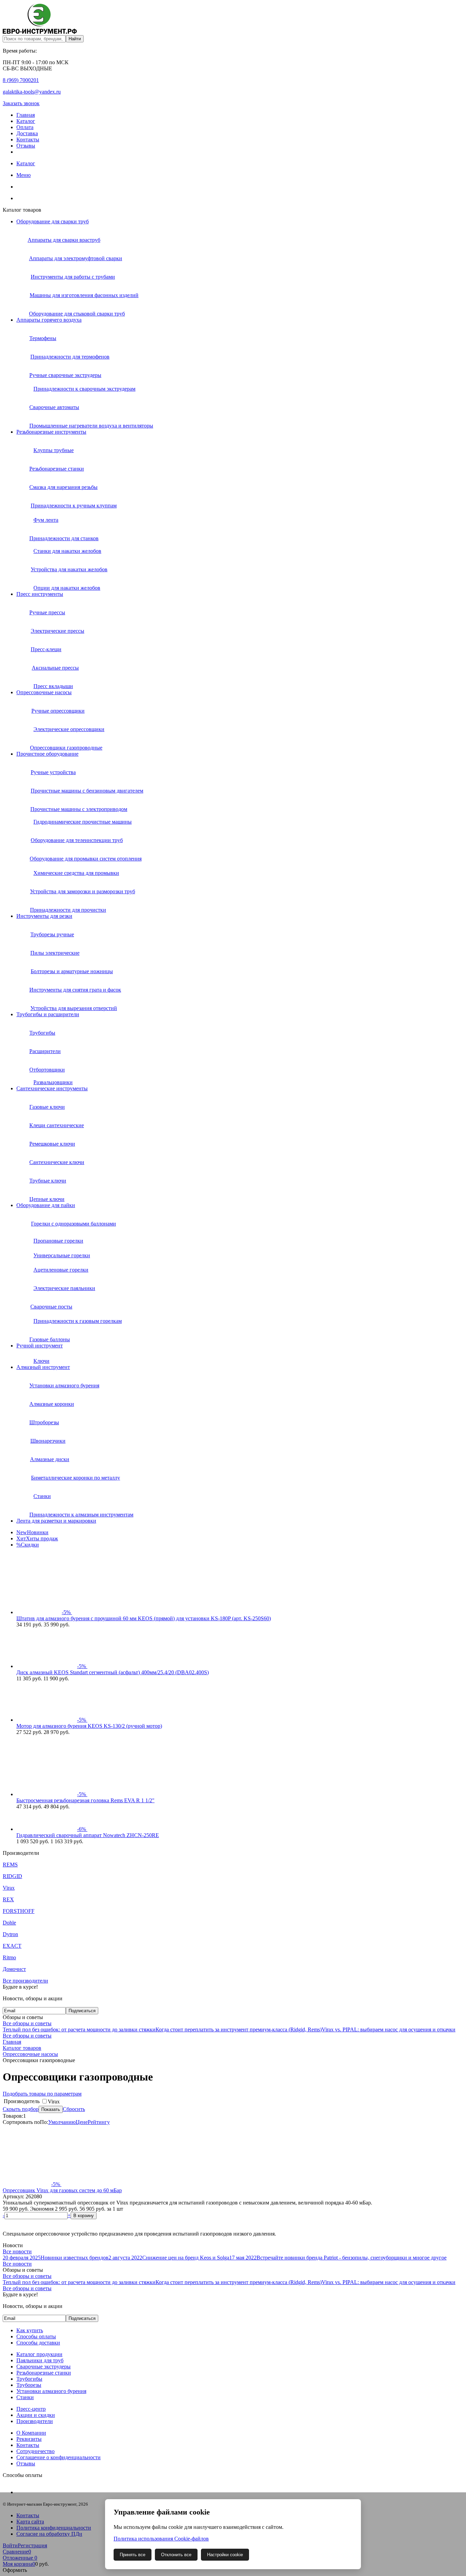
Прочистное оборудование (47, 754)
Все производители (25, 1981)
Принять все (133, 2555)
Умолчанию (62, 2122)
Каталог (26, 121)
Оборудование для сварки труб (53, 221)
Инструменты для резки (44, 916)
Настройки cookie (225, 2555)
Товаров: (13, 2116)
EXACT (12, 1946)
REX (8, 1899)
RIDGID (12, 1876)
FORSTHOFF (19, 1911)
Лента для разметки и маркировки (56, 1521)
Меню (24, 175)
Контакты (28, 139)
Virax (9, 1888)
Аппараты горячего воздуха (49, 320)
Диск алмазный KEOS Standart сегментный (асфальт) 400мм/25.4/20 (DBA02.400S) (113, 1672)
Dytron (10, 1934)
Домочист (14, 1969)
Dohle (9, 1923)
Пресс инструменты (40, 594)
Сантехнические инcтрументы (52, 1088)
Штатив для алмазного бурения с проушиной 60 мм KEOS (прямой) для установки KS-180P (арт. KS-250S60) (144, 1618)
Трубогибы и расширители (48, 1014)
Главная (26, 115)
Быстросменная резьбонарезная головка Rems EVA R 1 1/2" (85, 1800)
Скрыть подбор (21, 2109)
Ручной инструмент (40, 1346)
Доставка (27, 133)
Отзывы (26, 146)
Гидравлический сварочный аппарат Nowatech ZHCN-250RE (88, 1835)
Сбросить (74, 2109)
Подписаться (82, 2011)
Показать (51, 2109)
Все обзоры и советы (27, 2023)
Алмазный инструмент (43, 1367)
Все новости (17, 2251)
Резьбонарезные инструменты (51, 432)
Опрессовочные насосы (44, 692)
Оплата (25, 127)
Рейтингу (99, 2122)
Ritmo (9, 1957)
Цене (82, 2122)
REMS (10, 1865)
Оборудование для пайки (46, 1205)
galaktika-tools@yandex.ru (32, 92)
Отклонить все (176, 2555)
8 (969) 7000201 (21, 80)
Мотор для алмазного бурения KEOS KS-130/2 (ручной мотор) (89, 1726)
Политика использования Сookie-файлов (161, 2539)
